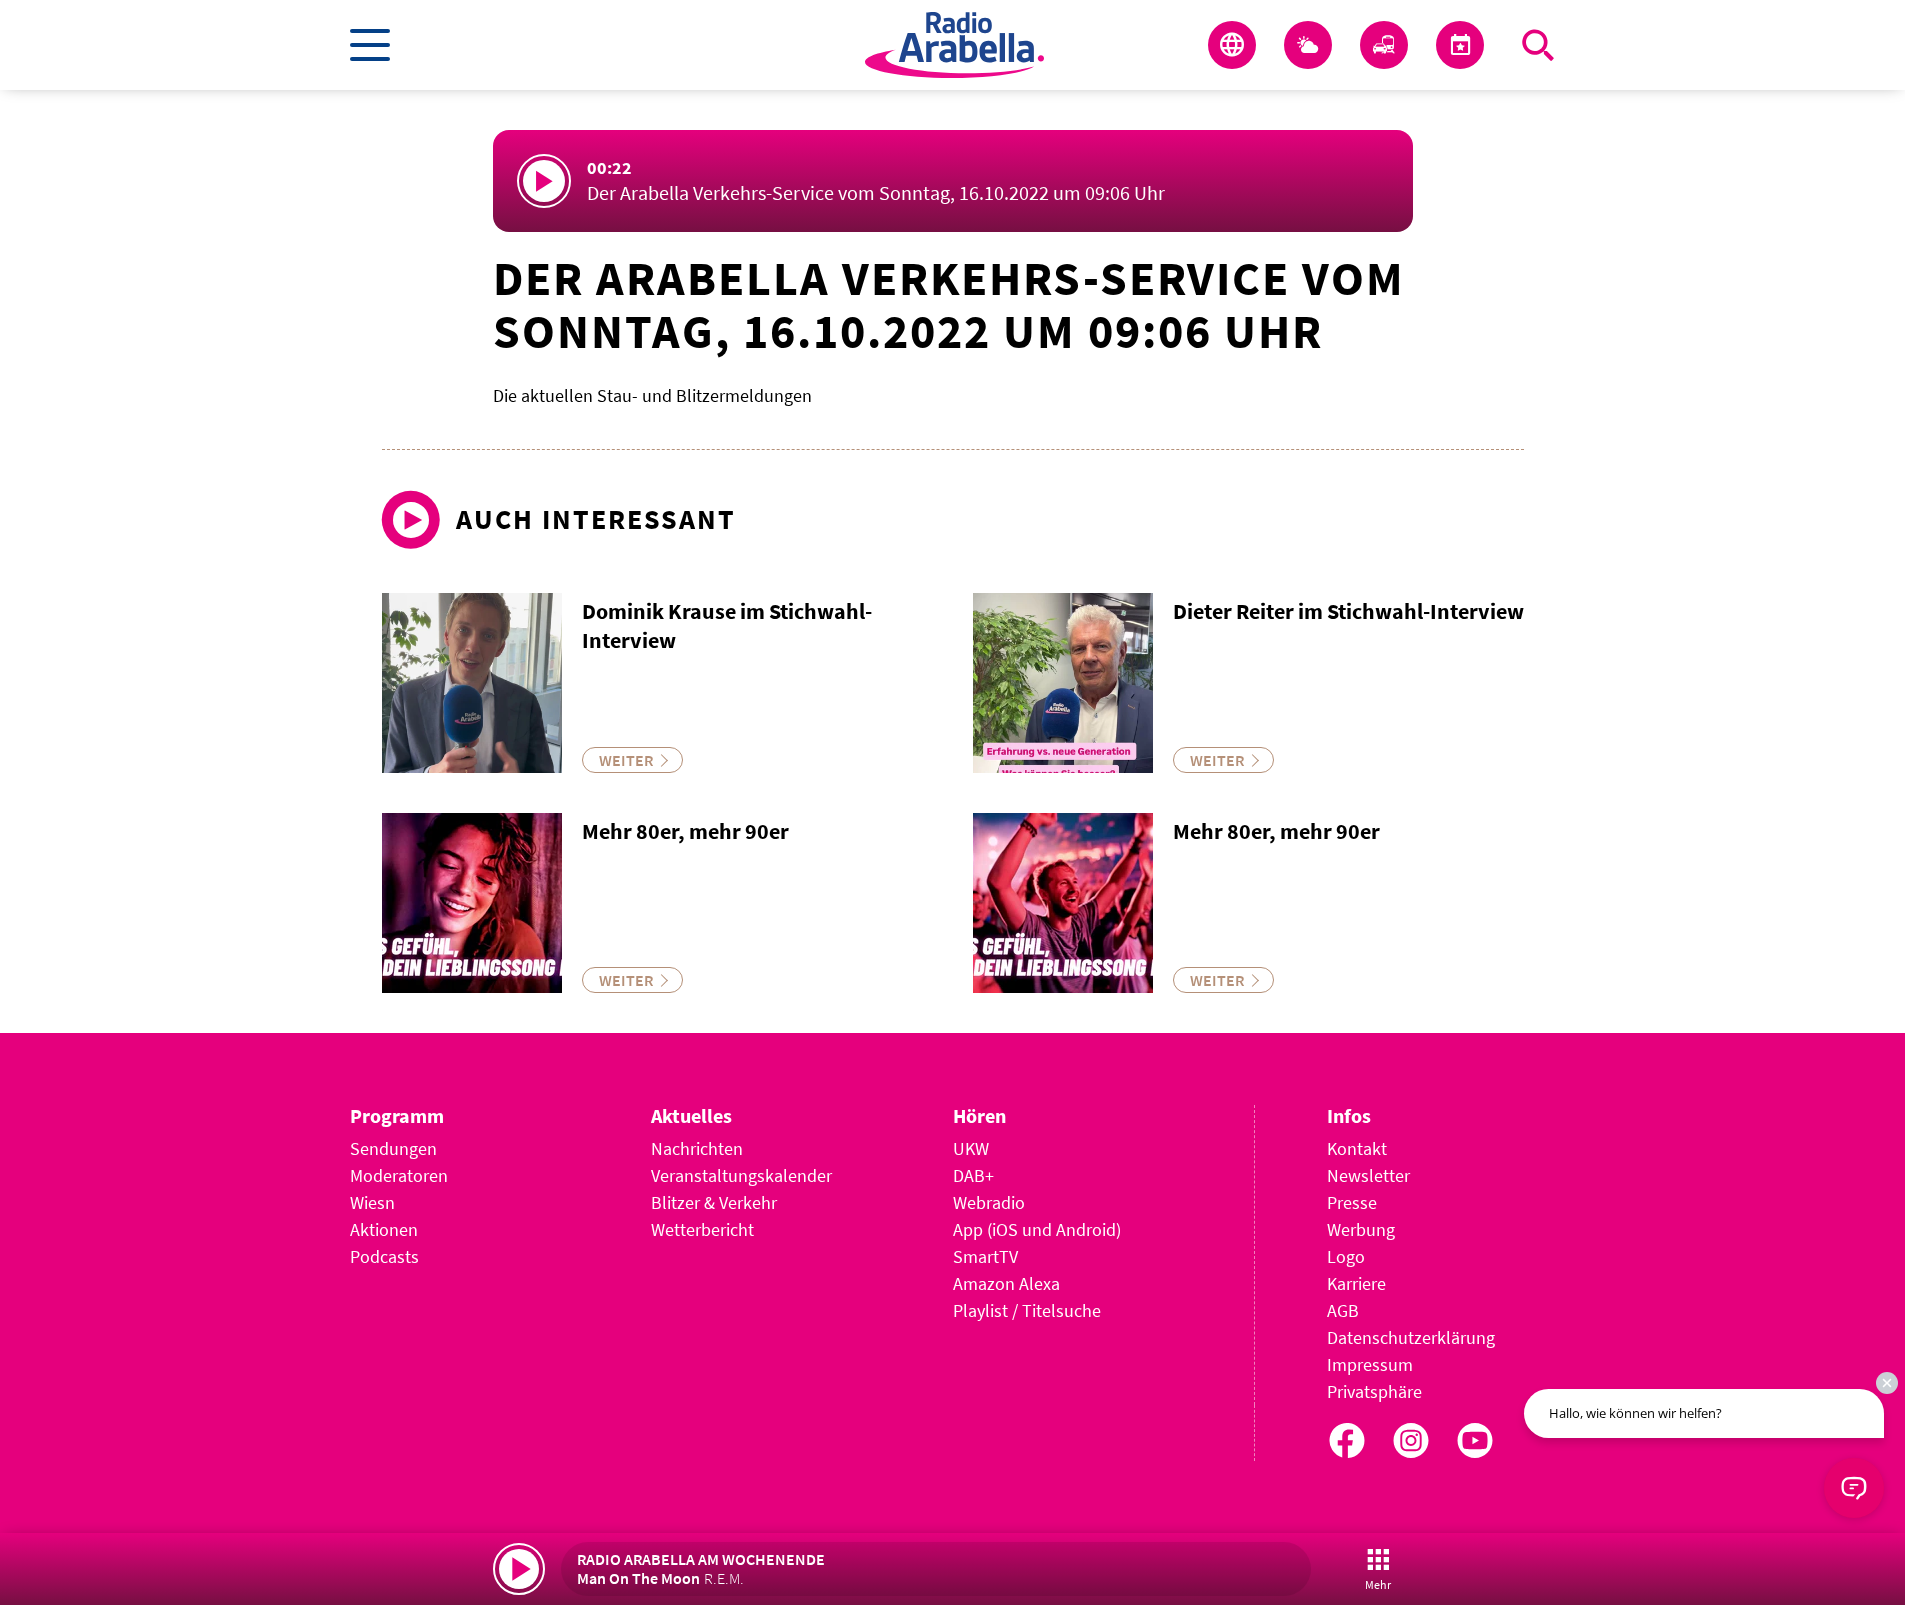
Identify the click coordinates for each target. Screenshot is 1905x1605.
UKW (971, 1148)
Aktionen (384, 1229)
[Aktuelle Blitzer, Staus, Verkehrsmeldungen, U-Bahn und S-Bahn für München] (1384, 45)
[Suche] (1538, 45)
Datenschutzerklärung (1411, 1337)
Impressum (1370, 1364)
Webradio (989, 1202)
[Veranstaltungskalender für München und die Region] (1460, 45)
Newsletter (1368, 1175)
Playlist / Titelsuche (1027, 1310)
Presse (1352, 1202)
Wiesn (372, 1202)
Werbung (1361, 1229)
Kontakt (1357, 1148)
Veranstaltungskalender (741, 1175)
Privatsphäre (1374, 1391)
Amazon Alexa (1006, 1283)
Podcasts (384, 1256)
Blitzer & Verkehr (714, 1202)
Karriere (1356, 1283)
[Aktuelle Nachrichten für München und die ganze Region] (1232, 45)
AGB (1343, 1310)
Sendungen (393, 1148)
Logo (1346, 1256)
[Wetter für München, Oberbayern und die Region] (1308, 45)
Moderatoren (399, 1175)
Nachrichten (697, 1148)
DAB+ (973, 1175)
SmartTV (985, 1256)
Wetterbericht (702, 1229)
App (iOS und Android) (1037, 1229)
